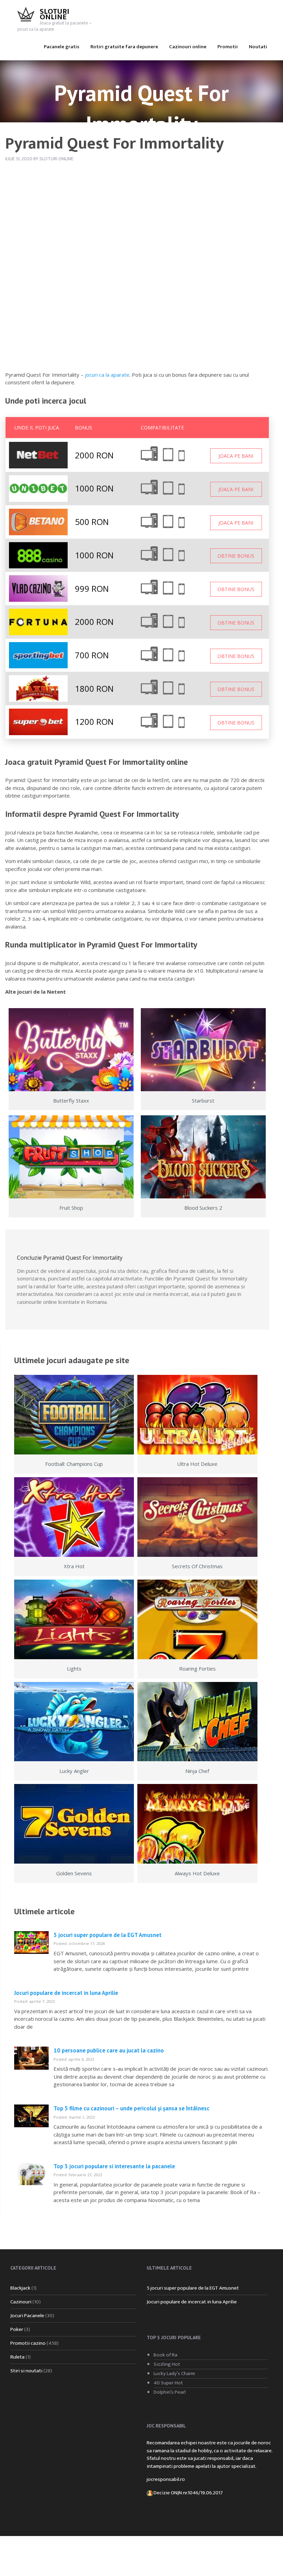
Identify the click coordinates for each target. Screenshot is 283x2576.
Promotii (228, 47)
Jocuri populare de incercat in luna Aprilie (66, 1993)
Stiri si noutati (26, 2371)
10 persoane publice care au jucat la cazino (109, 2050)
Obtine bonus (236, 556)
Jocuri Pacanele (27, 2316)
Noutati (258, 47)
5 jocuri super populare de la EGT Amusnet (108, 1935)
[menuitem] (62, 46)
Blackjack (20, 2288)
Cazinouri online (188, 47)
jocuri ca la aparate (107, 375)
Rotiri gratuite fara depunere (124, 47)
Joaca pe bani (236, 456)
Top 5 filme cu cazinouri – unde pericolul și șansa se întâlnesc (131, 2108)
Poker (17, 2329)
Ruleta (17, 2357)
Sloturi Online (55, 14)
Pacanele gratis (62, 47)
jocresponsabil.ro (166, 2479)
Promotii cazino (28, 2343)
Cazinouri (21, 2302)
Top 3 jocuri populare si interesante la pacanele (114, 2166)
